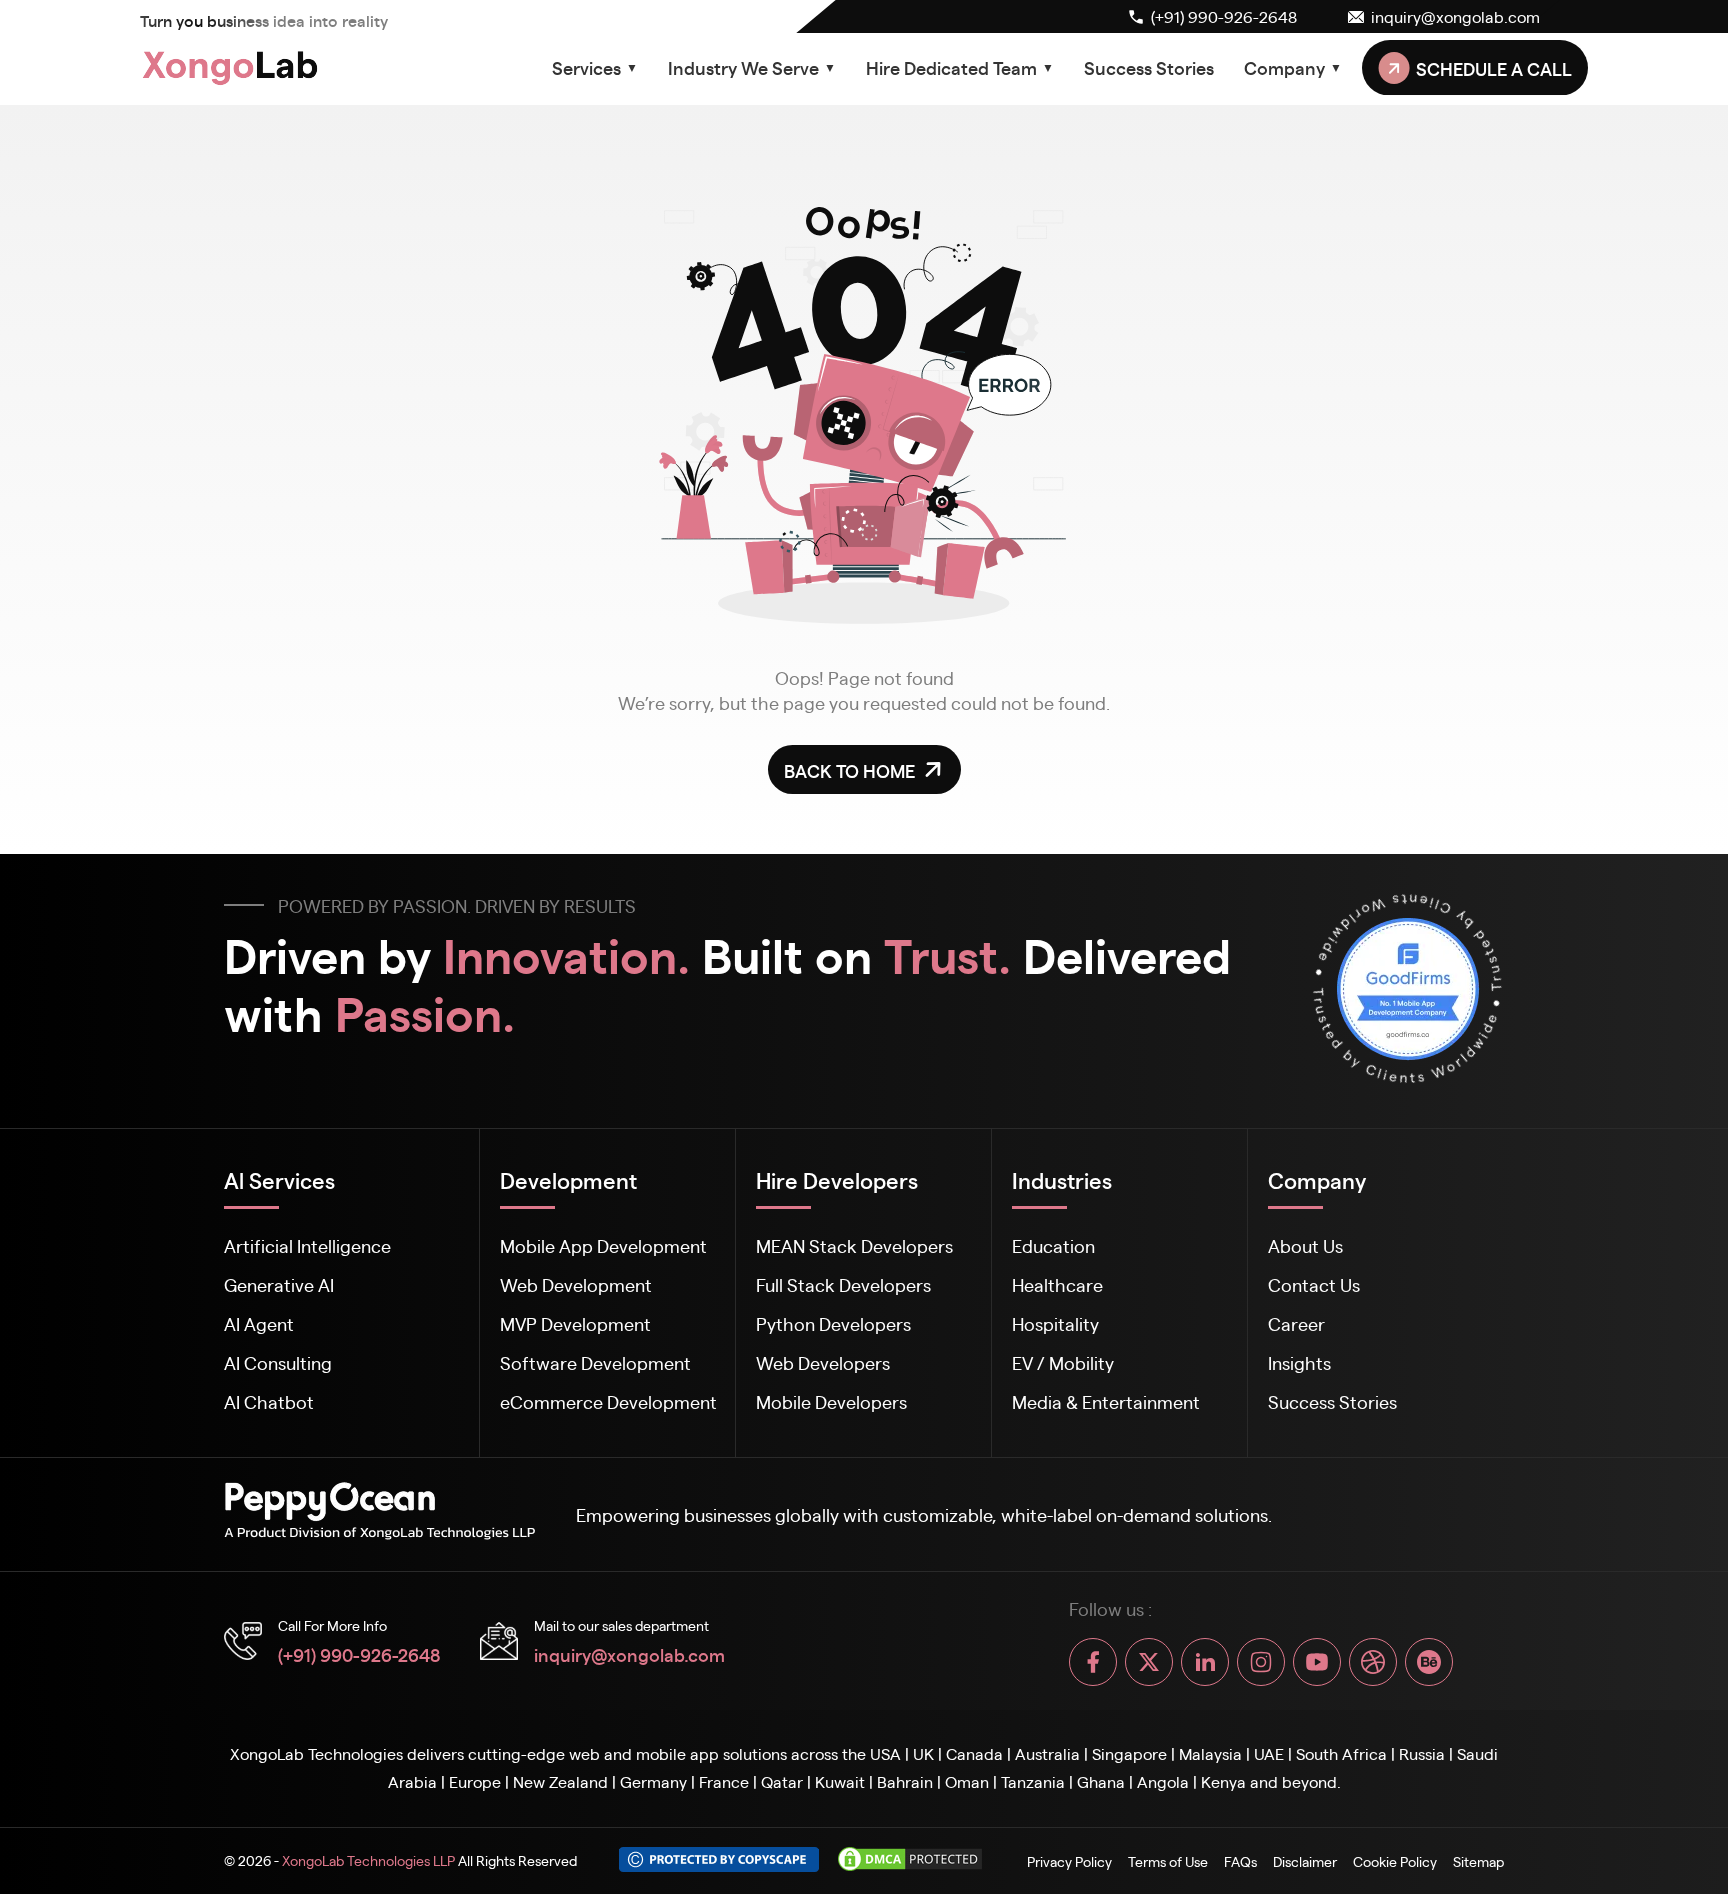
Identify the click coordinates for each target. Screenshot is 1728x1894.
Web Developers (823, 1362)
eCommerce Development (608, 1401)
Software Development (595, 1362)
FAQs (1240, 1861)
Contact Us (1314, 1284)
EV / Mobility (1063, 1362)
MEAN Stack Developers (854, 1245)
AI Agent (259, 1323)
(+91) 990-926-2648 (359, 1654)
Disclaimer (1305, 1861)
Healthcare (1057, 1284)
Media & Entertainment (1106, 1401)
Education (1053, 1245)
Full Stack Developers (843, 1284)
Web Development (576, 1284)
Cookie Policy (1395, 1861)
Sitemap (1478, 1861)
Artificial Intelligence (307, 1245)
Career (1296, 1323)
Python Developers (833, 1323)
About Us (1305, 1245)
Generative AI (279, 1284)
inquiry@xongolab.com (629, 1654)
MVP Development (575, 1323)
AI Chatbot (269, 1401)
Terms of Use (1168, 1861)
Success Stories (1149, 67)
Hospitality (1055, 1323)
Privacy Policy (1069, 1861)
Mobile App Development (603, 1245)
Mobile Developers (831, 1401)
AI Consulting (278, 1362)
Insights (1299, 1362)
